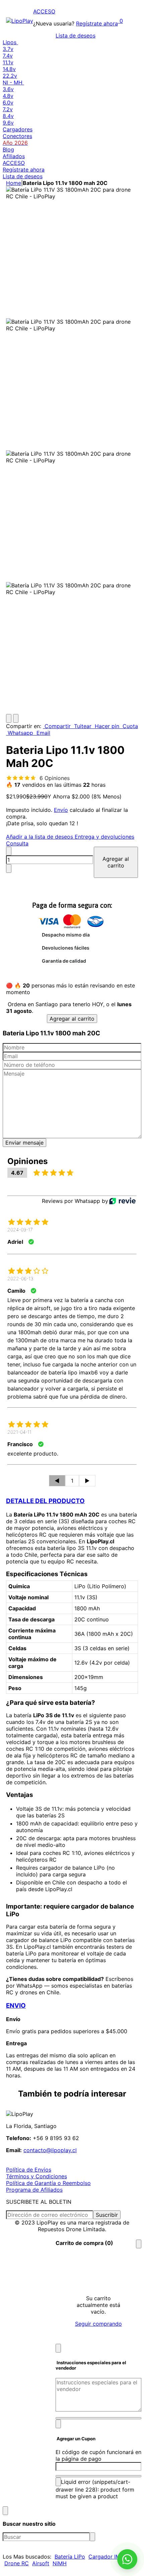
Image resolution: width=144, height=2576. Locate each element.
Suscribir (107, 2215)
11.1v (8, 62)
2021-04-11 (19, 1432)
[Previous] (9, 718)
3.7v (8, 49)
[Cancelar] (58, 2348)
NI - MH (13, 82)
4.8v (8, 96)
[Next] (16, 718)
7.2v (8, 109)
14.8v (9, 69)
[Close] (139, 2244)
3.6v (8, 89)
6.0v (8, 103)
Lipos (10, 42)
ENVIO (16, 2006)
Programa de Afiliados (34, 2190)
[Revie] (122, 1201)
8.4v (8, 116)
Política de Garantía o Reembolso (48, 2183)
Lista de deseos (76, 36)
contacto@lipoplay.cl (50, 2150)
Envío (61, 810)
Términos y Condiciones (37, 2176)
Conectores (17, 136)
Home (14, 183)
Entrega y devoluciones (104, 837)
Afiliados (14, 156)
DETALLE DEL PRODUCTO (45, 1501)
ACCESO (44, 11)
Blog (8, 149)
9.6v (8, 123)
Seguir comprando (98, 2324)
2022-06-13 (20, 1278)
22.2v (10, 76)
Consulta (17, 843)
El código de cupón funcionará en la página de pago (98, 2455)
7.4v (8, 56)
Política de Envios (29, 2170)
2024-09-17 (20, 1230)
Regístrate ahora (97, 23)
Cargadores (18, 129)
